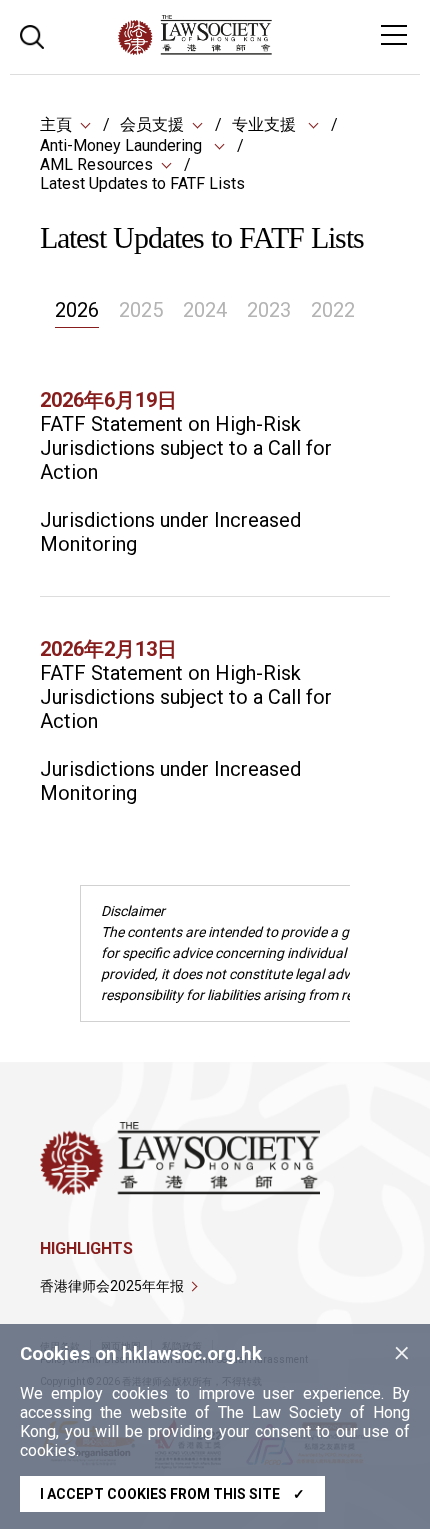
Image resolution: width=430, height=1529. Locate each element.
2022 (333, 310)
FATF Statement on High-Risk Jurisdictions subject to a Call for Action (186, 448)
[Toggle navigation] (394, 35)
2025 (141, 310)
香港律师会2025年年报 (112, 1286)
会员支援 (152, 124)
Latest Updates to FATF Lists (142, 183)
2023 (269, 310)
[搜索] (32, 34)
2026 (77, 310)
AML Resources (96, 164)
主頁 (56, 124)
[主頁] (249, 49)
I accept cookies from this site (172, 1494)
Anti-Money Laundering (123, 145)
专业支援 (266, 124)
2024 (205, 310)
